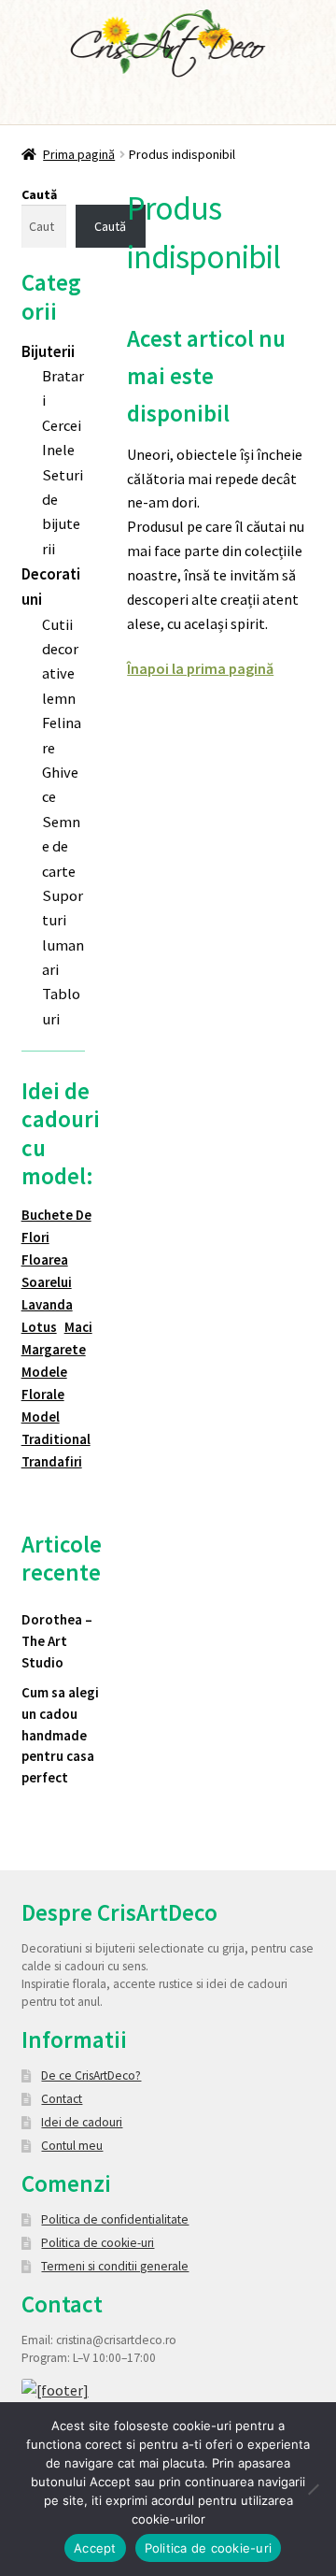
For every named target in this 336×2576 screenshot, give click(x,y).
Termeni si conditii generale (115, 2266)
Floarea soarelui (47, 1271)
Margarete (54, 1349)
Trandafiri (52, 1461)
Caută (39, 194)
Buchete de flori (56, 1226)
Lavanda (47, 1304)
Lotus (39, 1327)
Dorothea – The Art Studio (57, 1640)
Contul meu (72, 2146)
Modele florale (44, 1383)
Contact (62, 2099)
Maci (78, 1327)
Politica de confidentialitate (115, 2219)
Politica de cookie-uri (98, 2243)
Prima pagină (79, 154)
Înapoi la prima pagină (200, 668)
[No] (313, 2489)
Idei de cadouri (82, 2122)
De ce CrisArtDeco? (91, 2075)
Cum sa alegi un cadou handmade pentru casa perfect (60, 1735)
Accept (95, 2548)
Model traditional (56, 1428)
